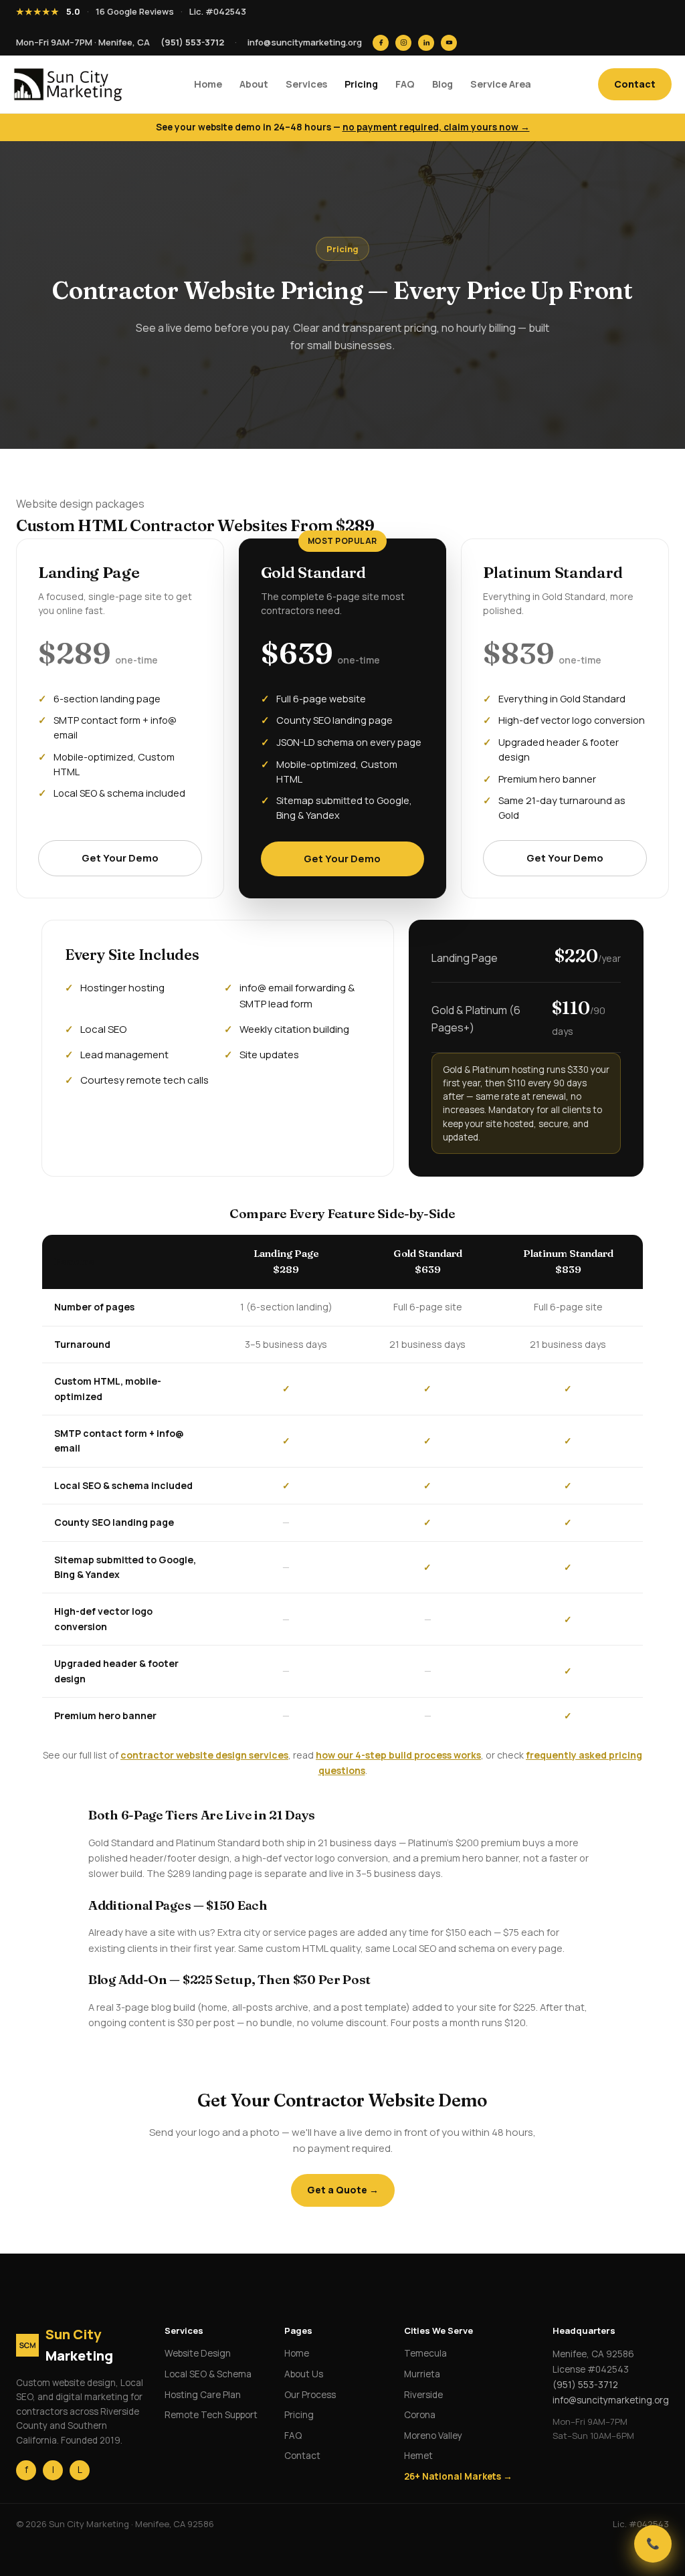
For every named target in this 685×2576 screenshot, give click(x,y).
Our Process (310, 2395)
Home (208, 84)
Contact (635, 84)
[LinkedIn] (426, 43)
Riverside (423, 2395)
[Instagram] (403, 43)
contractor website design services (204, 1755)
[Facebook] (381, 43)
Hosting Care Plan (203, 2395)
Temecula (425, 2353)
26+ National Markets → (458, 2476)
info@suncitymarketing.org (305, 42)
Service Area (501, 84)
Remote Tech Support (211, 2415)
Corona (420, 2415)
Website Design (198, 2353)
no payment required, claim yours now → (436, 127)
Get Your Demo (120, 858)
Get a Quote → (343, 2190)
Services (306, 84)
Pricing (361, 84)
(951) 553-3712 (192, 42)
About (254, 84)
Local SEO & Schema (208, 2374)
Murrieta (422, 2374)
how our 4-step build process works (398, 1755)
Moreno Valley (433, 2436)
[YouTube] (449, 43)
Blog (443, 84)
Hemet (418, 2456)
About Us (304, 2374)
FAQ (405, 84)
